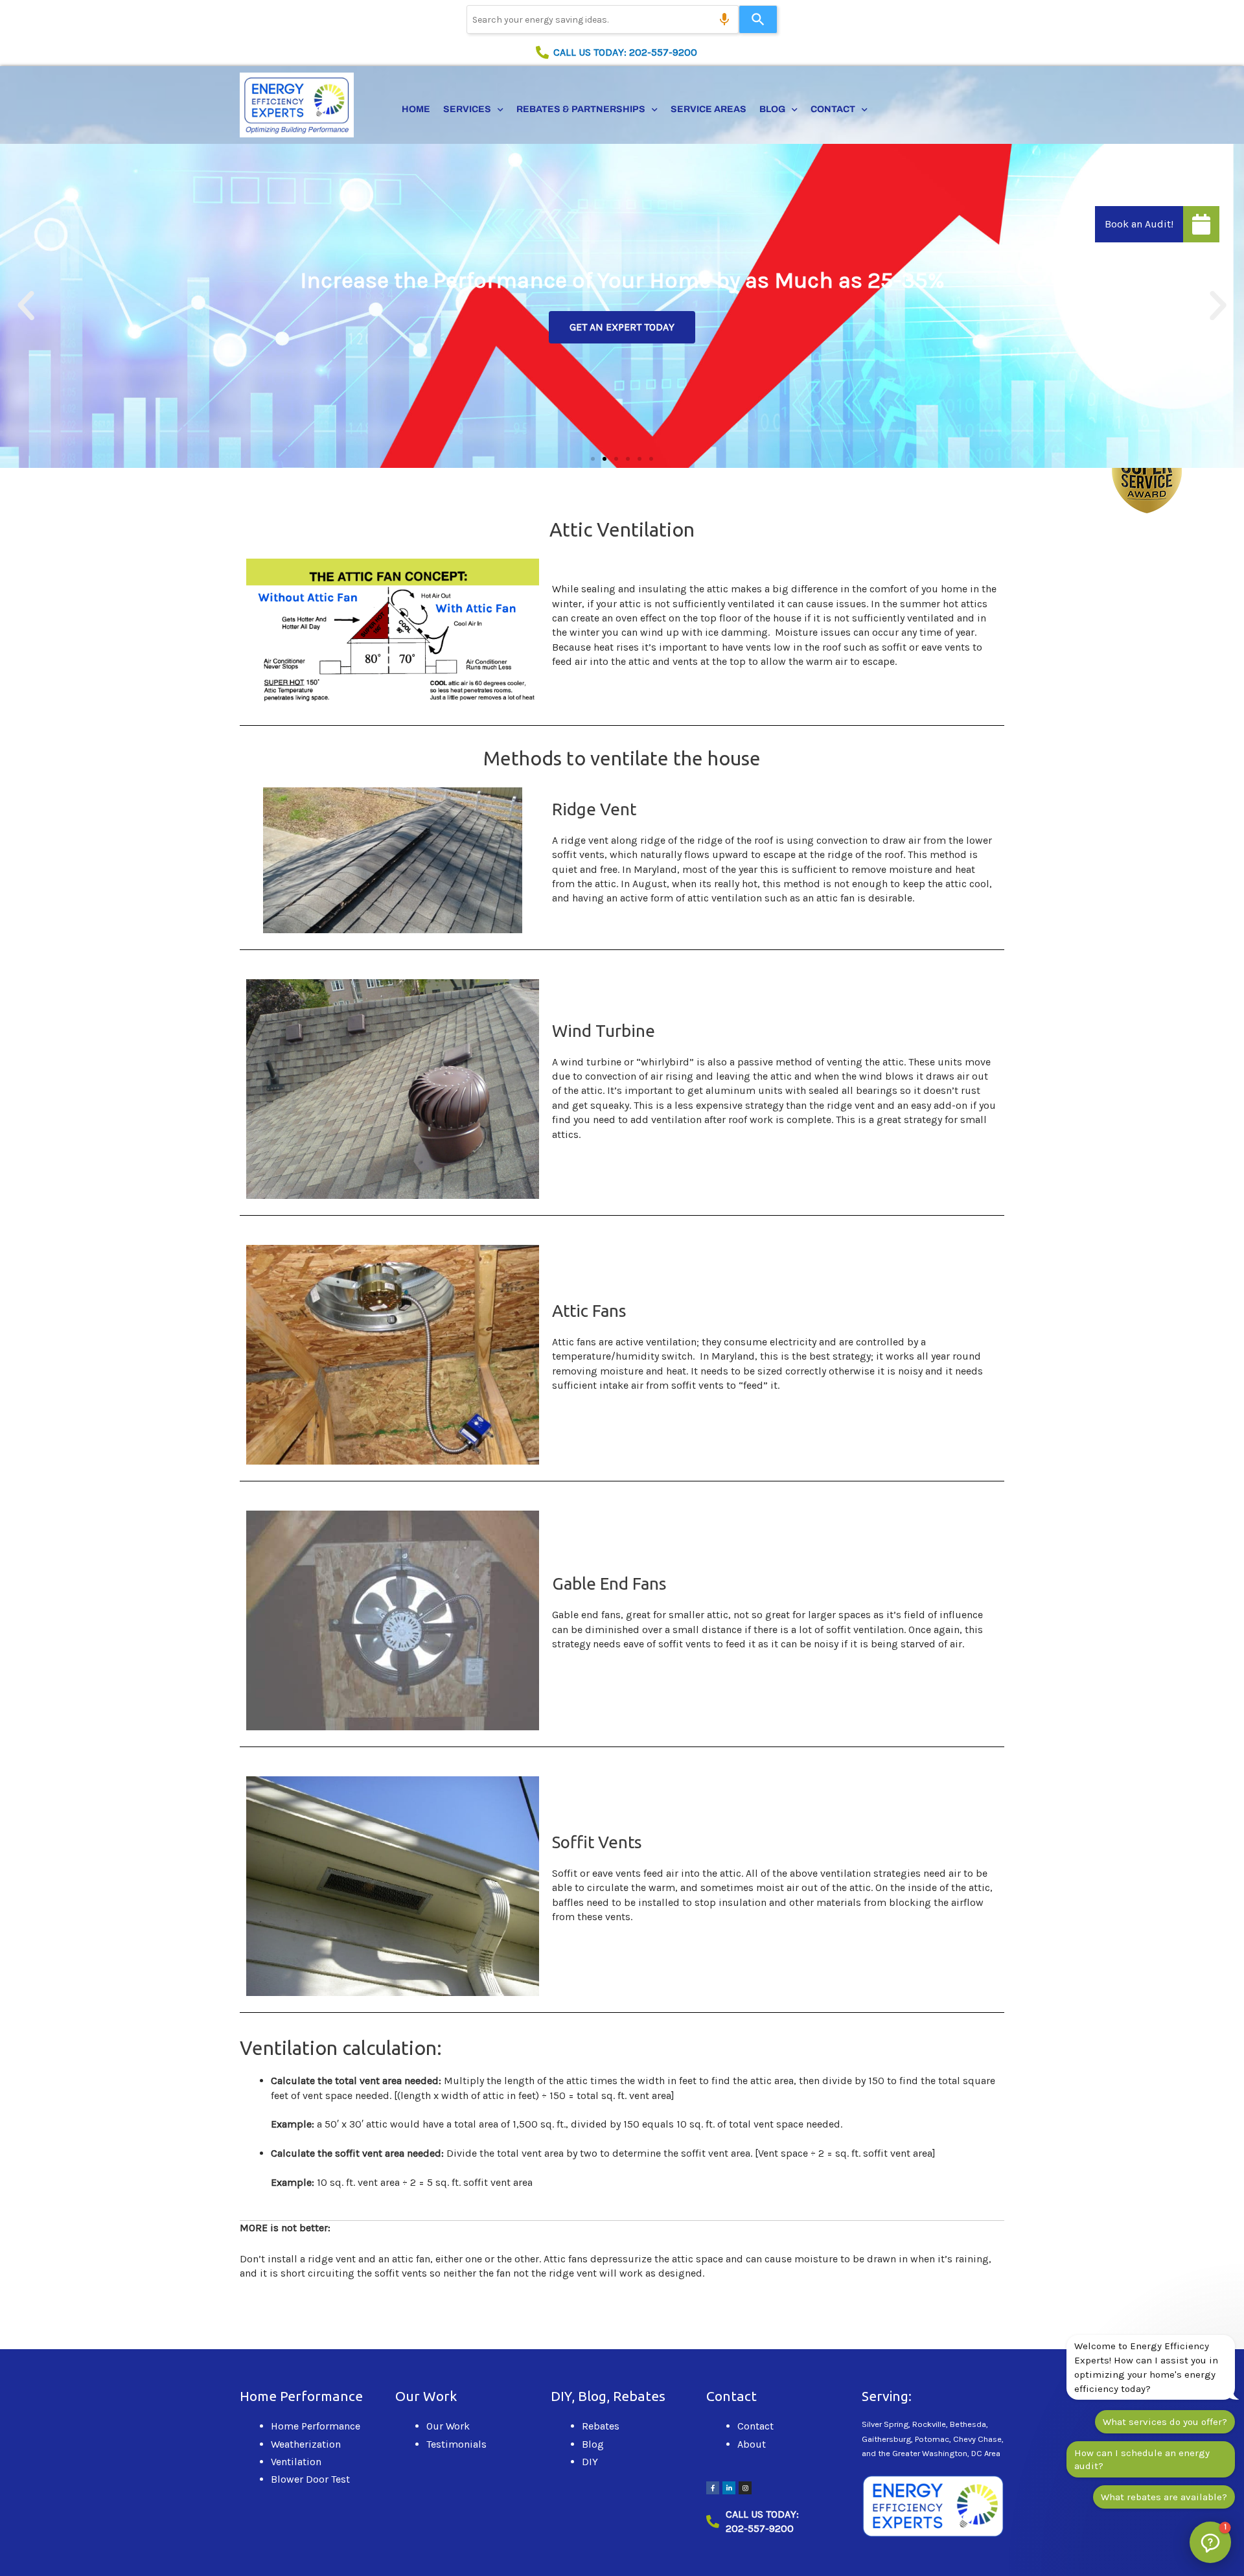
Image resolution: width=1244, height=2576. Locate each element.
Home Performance (316, 2426)
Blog (772, 109)
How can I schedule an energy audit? (1142, 2459)
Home (416, 109)
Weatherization (306, 2444)
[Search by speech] (724, 19)
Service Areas (708, 109)
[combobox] (603, 19)
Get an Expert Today (622, 327)
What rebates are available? (1164, 2497)
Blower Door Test (310, 2479)
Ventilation (296, 2462)
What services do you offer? (1165, 2422)
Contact (833, 109)
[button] (26, 306)
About (752, 2444)
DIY (590, 2462)
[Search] (758, 19)
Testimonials (456, 2444)
